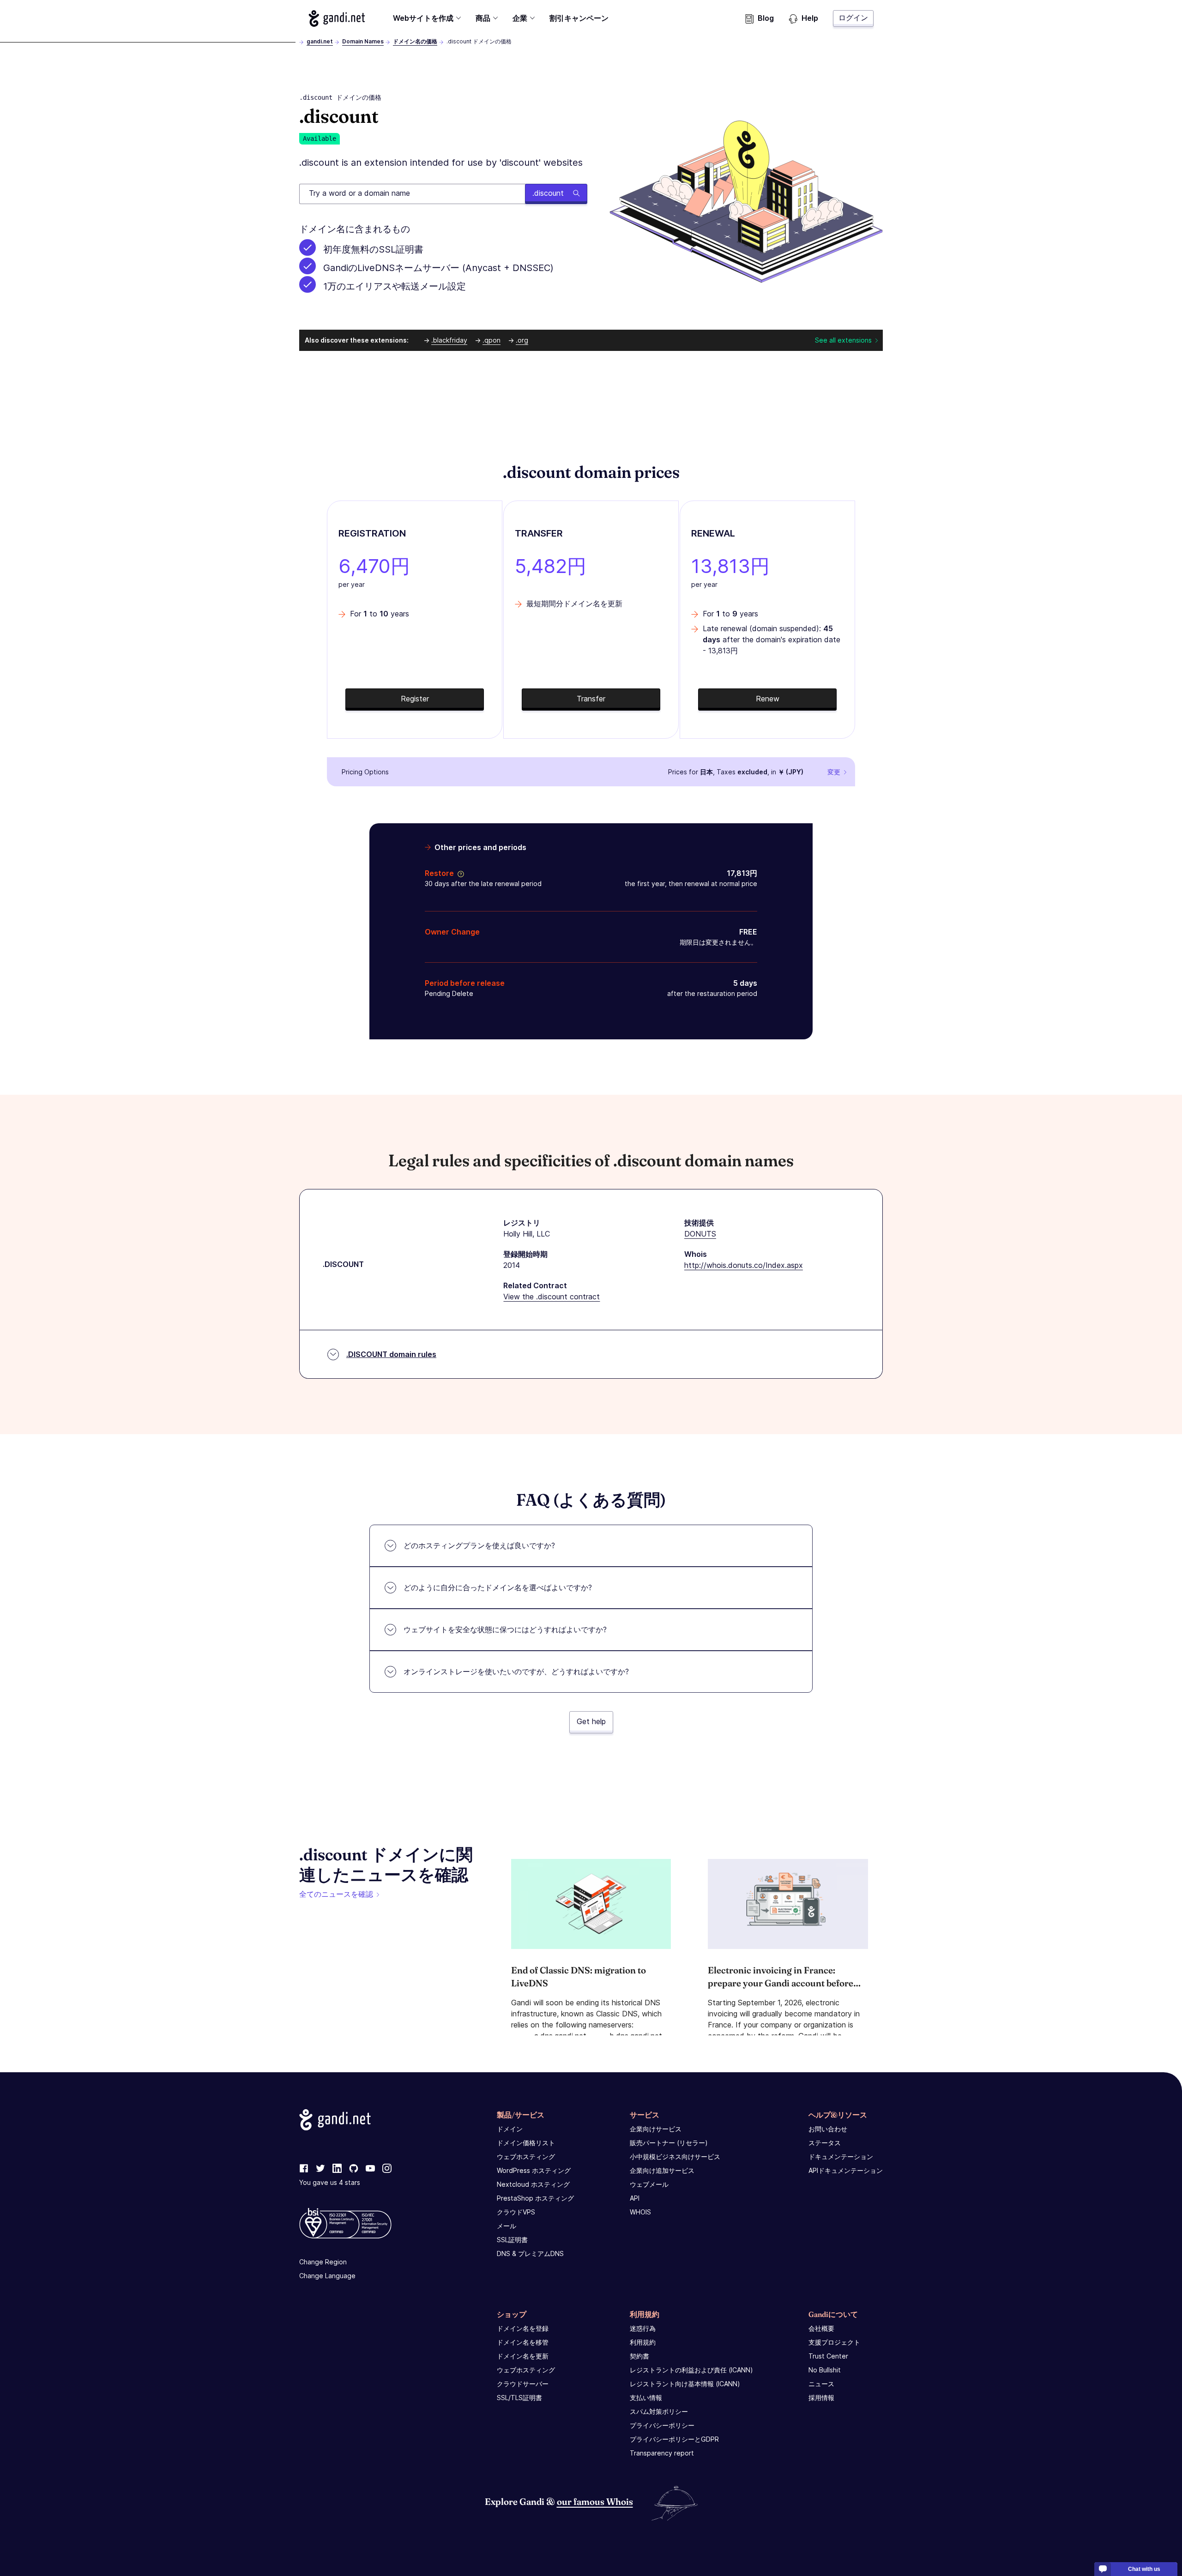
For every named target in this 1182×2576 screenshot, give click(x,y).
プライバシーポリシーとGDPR (674, 2439)
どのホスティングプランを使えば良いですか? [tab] (479, 1545)
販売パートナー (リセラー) (669, 2143)
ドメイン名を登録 (523, 2328)
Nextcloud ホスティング (533, 2184)
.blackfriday (449, 340)
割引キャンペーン (579, 18)
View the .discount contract (552, 1297)
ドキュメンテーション (841, 2157)
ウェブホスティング (526, 2157)
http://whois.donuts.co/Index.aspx (744, 1265)
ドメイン (510, 2129)
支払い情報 (646, 2398)
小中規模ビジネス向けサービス (675, 2157)
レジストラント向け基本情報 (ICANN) (685, 2384)
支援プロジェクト (834, 2342)
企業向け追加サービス (662, 2170)
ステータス (825, 2143)
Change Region (323, 2262)
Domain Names (363, 41)
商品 (483, 18)
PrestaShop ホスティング (535, 2198)
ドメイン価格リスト (526, 2143)
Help (810, 18)
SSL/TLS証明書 (519, 2398)
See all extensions (843, 340)
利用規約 (643, 2342)
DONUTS (700, 1234)
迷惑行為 (643, 2328)
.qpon (491, 340)
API (635, 2198)
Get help (591, 1721)
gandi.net (320, 41)
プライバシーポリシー (662, 2425)
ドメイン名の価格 (415, 41)
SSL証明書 (512, 2240)
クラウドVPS (516, 2212)
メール (507, 2226)
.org (522, 340)
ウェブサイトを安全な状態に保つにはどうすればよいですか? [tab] (505, 1629)
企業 (520, 18)
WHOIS (640, 2212)
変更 (834, 772)
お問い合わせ (828, 2129)
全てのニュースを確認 (336, 1894)
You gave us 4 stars (330, 2182)
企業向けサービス (656, 2129)
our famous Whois (595, 2501)
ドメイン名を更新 (523, 2356)
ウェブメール (649, 2184)
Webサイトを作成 (423, 18)
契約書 (639, 2356)
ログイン (853, 18)
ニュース (821, 2384)
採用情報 (821, 2398)
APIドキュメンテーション (846, 2170)
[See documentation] (459, 873)
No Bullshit (825, 2370)
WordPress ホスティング (534, 2170)
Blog (766, 18)
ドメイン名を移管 (523, 2342)
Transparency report (662, 2453)
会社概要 (821, 2328)
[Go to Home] (337, 18)
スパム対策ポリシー (659, 2411)
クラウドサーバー (523, 2384)
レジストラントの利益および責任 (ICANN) (691, 2370)
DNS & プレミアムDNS (530, 2253)
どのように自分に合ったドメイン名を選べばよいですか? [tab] (498, 1587)
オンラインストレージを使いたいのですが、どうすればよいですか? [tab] (516, 1671)
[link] (304, 2169)
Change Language (327, 2276)
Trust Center (828, 2356)
